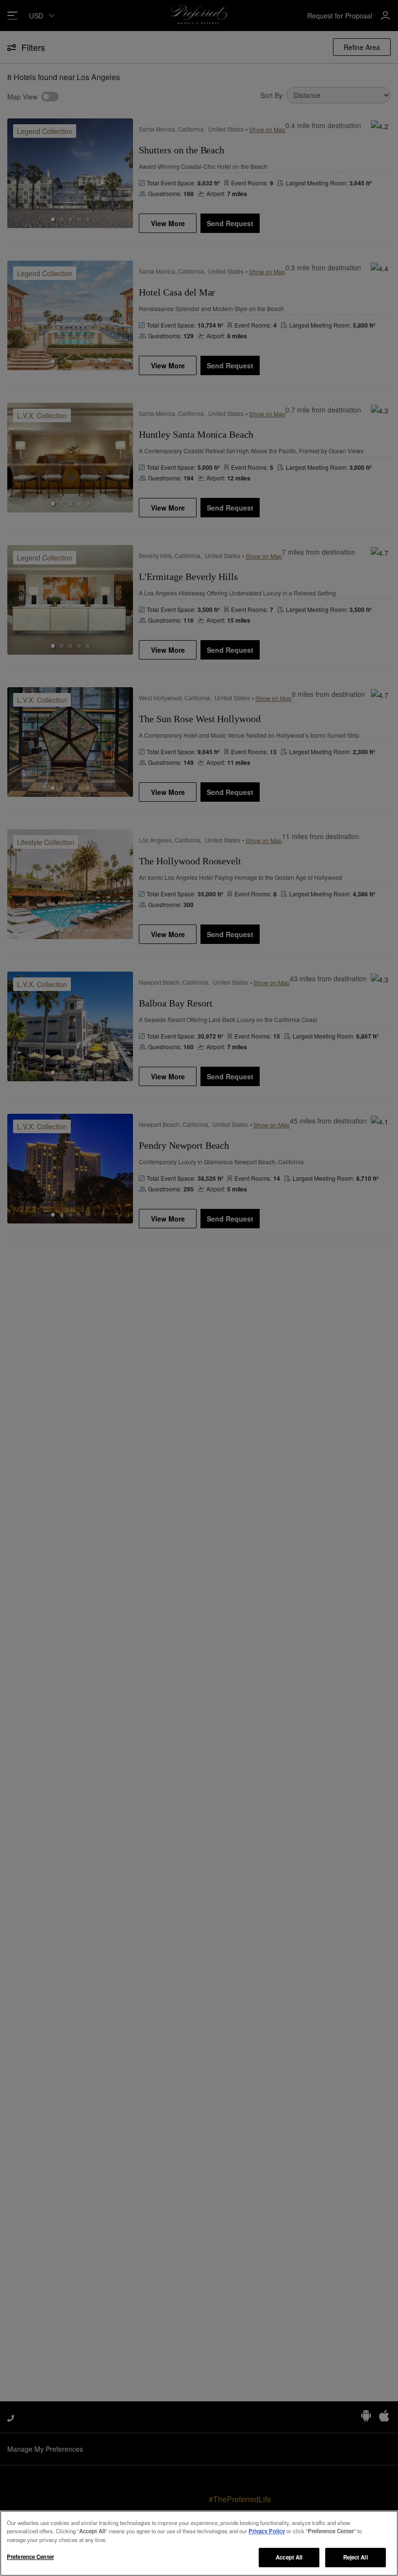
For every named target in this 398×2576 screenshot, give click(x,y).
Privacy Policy (267, 2531)
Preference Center (30, 2557)
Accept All (289, 2557)
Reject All (356, 2557)
